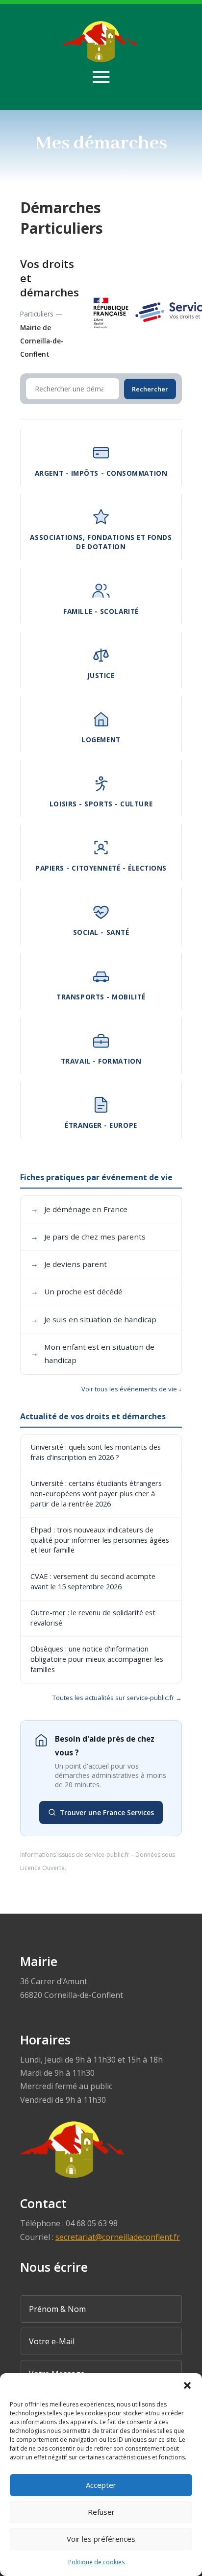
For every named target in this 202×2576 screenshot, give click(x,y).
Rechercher (150, 389)
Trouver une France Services (107, 1812)
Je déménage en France (79, 1209)
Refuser (101, 2512)
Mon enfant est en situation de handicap (92, 1353)
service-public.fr (107, 1855)
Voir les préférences (101, 2539)
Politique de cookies (96, 2562)
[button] (187, 2385)
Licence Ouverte (42, 1868)
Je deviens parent (69, 1264)
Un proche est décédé (76, 1291)
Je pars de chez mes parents (88, 1237)
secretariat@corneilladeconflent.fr (118, 2237)
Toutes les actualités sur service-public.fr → (117, 1698)
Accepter (101, 2485)
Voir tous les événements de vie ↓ (132, 1389)
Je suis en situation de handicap (93, 1319)
